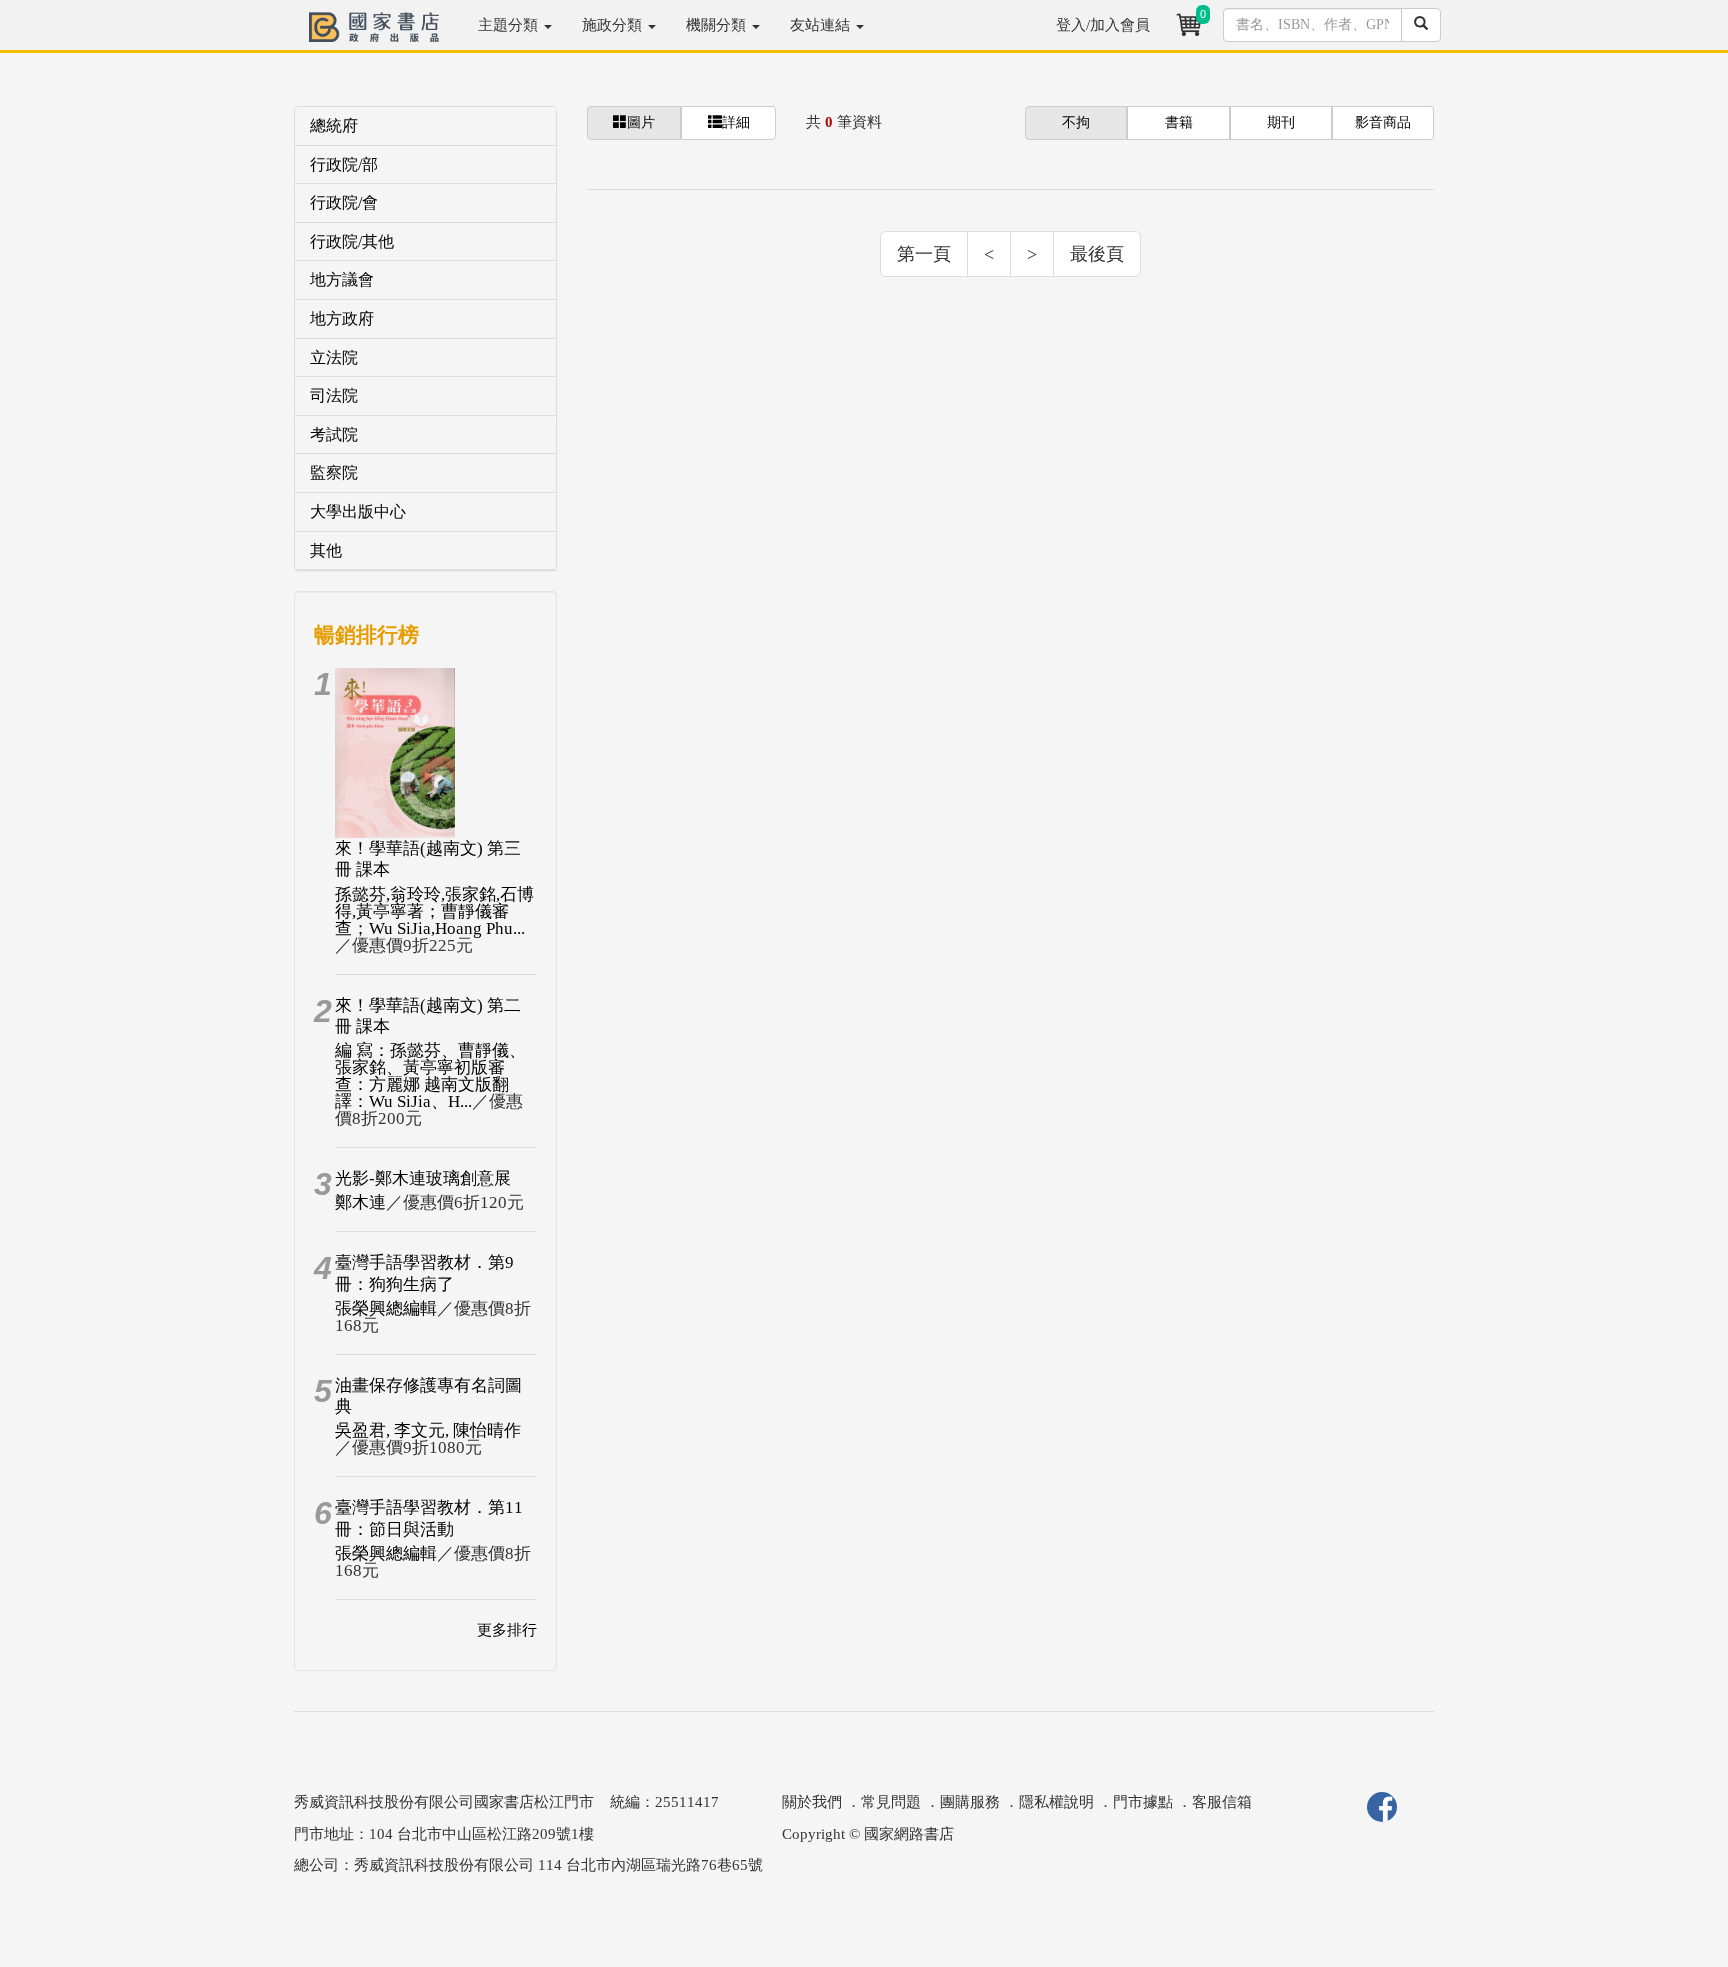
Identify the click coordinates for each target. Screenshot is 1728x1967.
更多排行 (507, 1630)
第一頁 (924, 254)
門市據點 (1143, 1802)
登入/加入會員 (1103, 25)
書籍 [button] (1179, 122)
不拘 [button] (1076, 122)
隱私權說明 (1056, 1802)
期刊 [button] (1281, 122)
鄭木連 (360, 1202)
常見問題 (891, 1802)
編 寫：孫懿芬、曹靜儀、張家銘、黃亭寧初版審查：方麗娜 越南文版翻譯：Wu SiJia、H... (430, 1076)
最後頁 (1097, 254)
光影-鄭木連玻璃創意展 (423, 1178)
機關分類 (718, 25)
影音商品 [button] (1383, 122)
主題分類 (510, 25)
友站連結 (822, 25)
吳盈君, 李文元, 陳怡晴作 (428, 1430)
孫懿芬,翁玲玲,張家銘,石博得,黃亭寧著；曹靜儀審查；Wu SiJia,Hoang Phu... (434, 911)
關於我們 (812, 1802)
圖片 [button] (641, 122)
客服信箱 (1222, 1802)
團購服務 (970, 1802)
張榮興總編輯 (386, 1308)
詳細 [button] (736, 122)
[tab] (425, 126)
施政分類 (614, 25)
